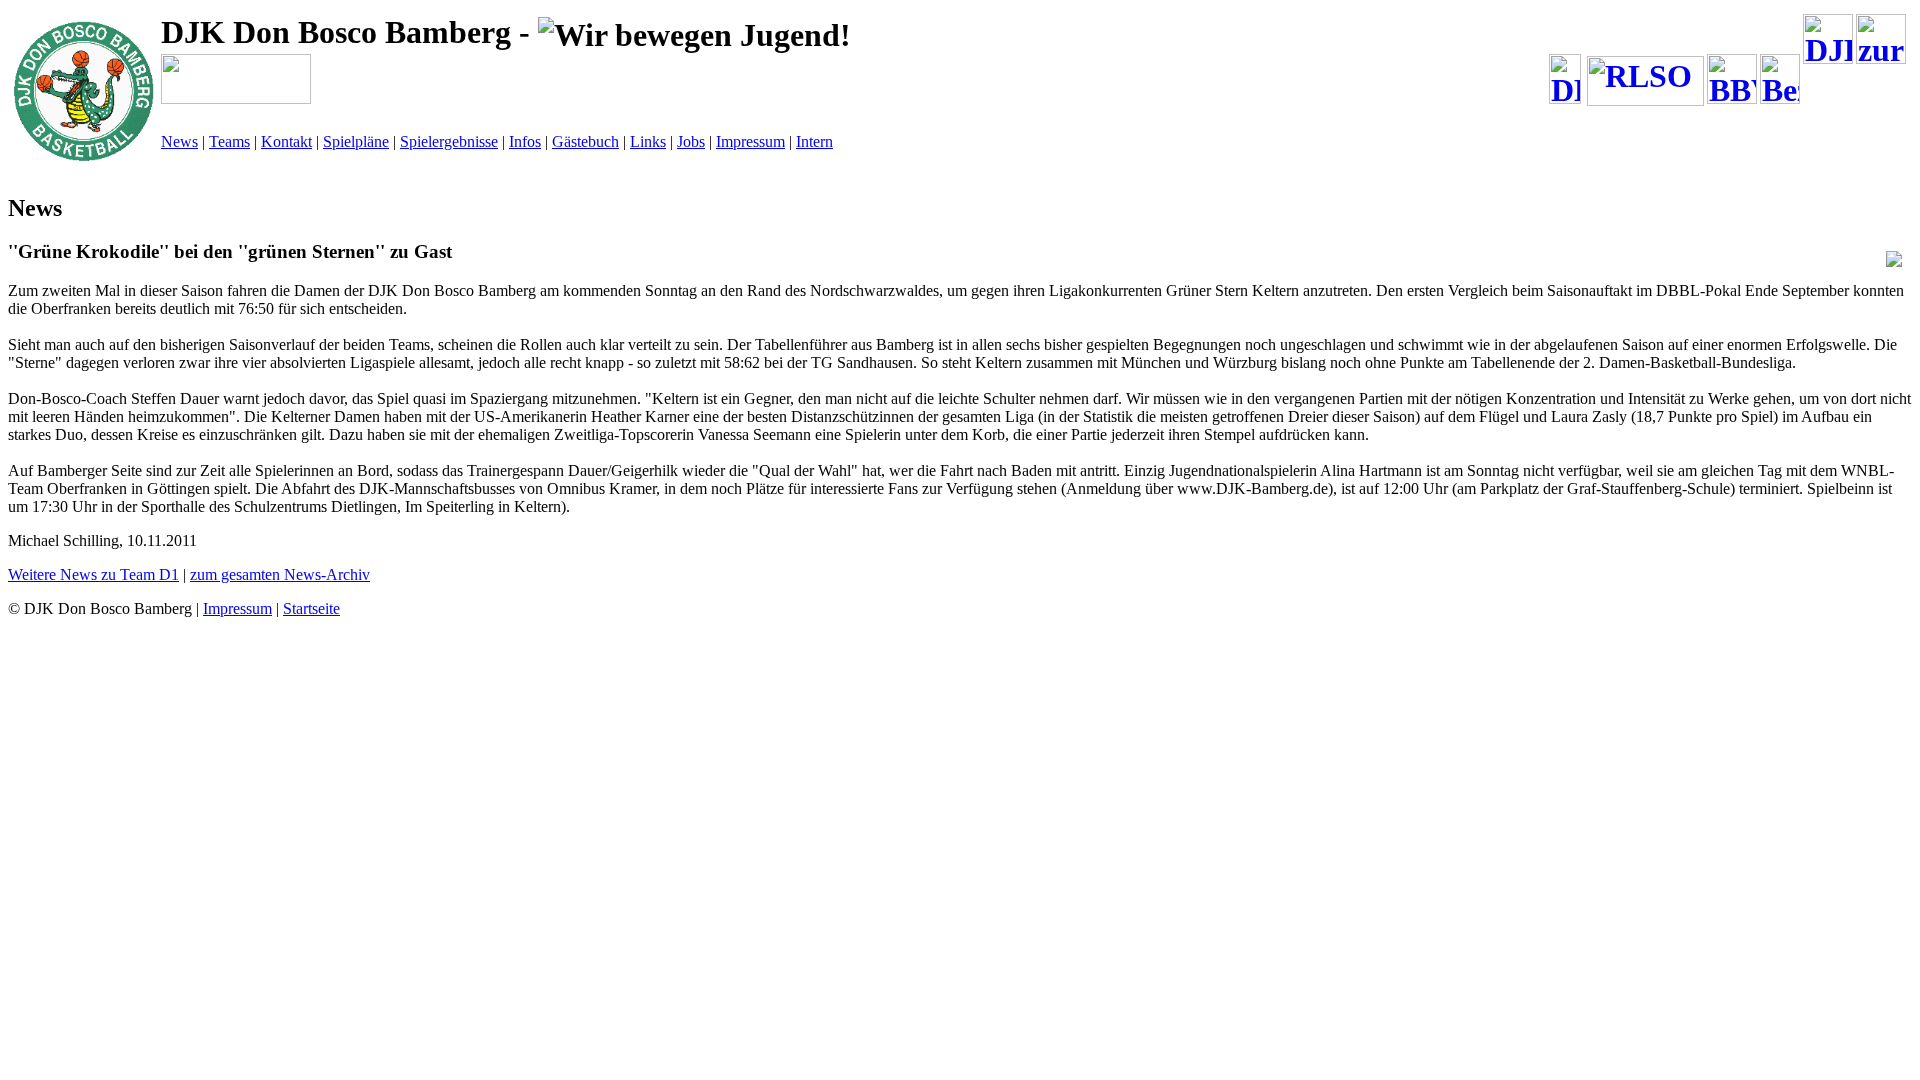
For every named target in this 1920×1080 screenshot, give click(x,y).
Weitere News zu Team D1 (93, 574)
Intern (814, 141)
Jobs (691, 141)
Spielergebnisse (449, 141)
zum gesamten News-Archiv (280, 574)
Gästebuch (585, 141)
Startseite (311, 608)
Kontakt (286, 141)
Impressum (750, 141)
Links (648, 141)
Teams (229, 141)
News (179, 141)
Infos (525, 141)
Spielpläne (356, 141)
